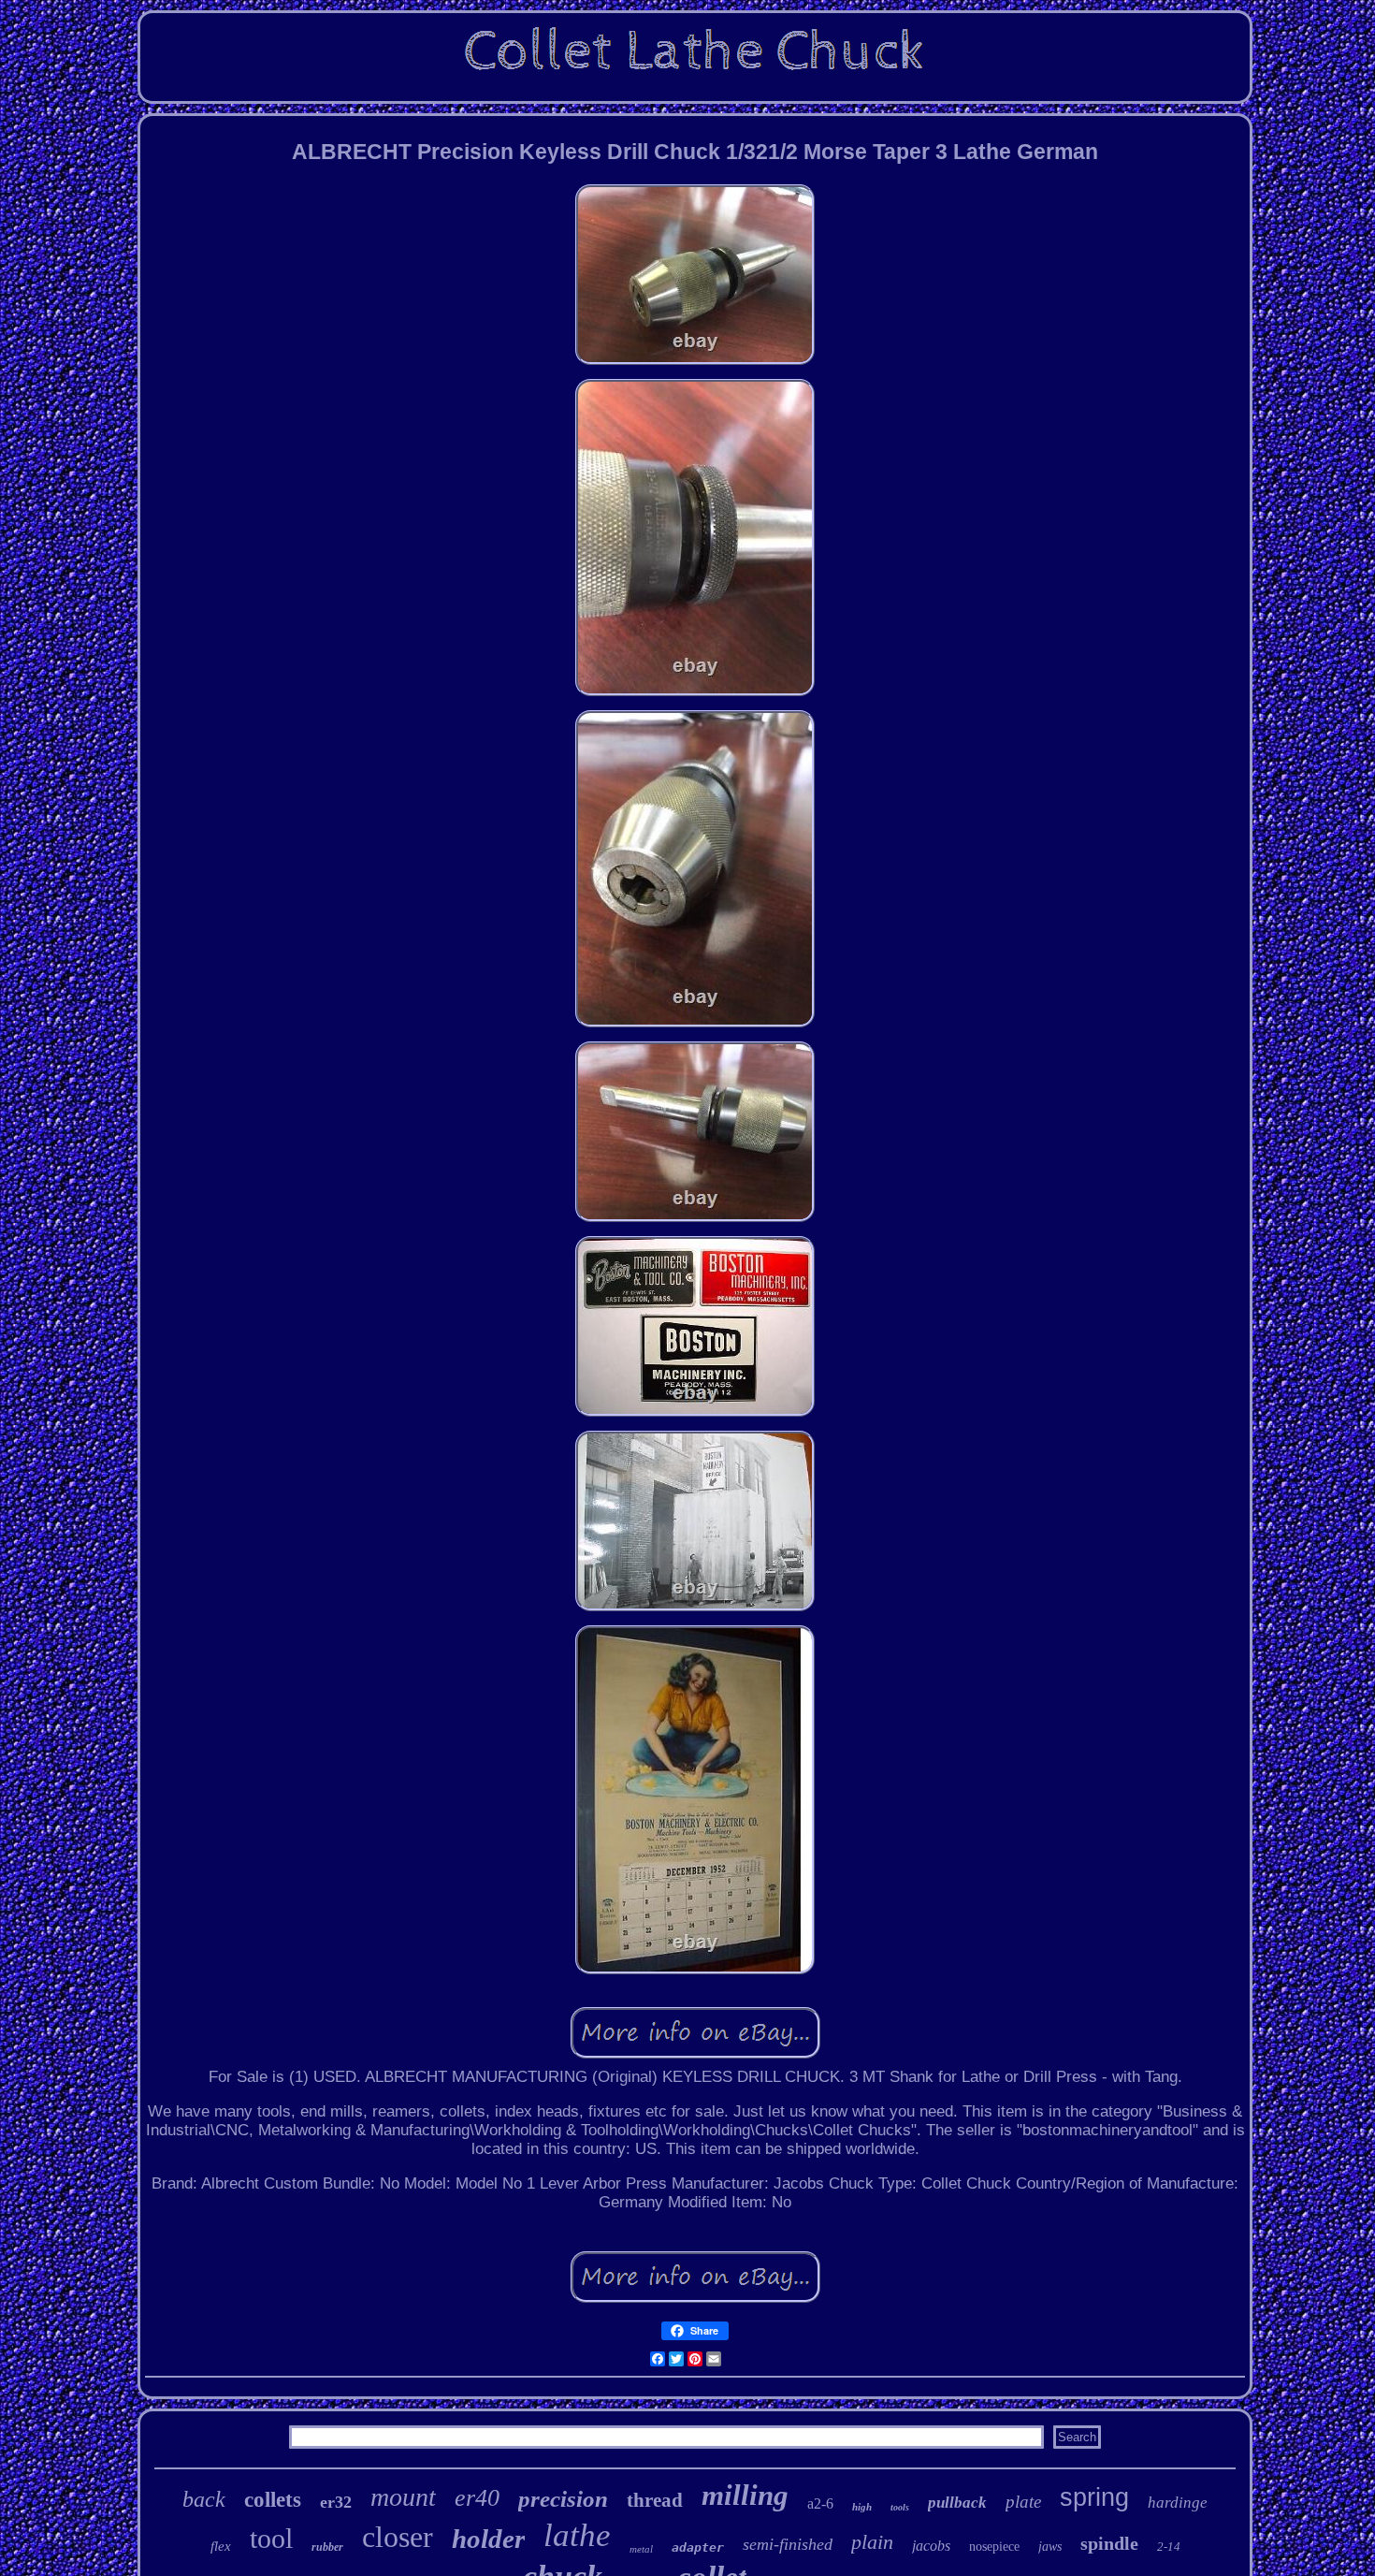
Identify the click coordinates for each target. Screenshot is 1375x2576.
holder (488, 2539)
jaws (1050, 2547)
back (204, 2499)
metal (641, 2549)
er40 (477, 2498)
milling (745, 2495)
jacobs (931, 2546)
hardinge (1178, 2503)
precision (563, 2499)
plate (1023, 2502)
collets (273, 2500)
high (862, 2507)
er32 (336, 2502)
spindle (1109, 2543)
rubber (327, 2547)
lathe (577, 2535)
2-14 (1169, 2547)
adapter (698, 2547)
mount (403, 2497)
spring (1094, 2497)
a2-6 (820, 2503)
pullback (957, 2503)
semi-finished (788, 2544)
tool (271, 2538)
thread (655, 2500)
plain (872, 2542)
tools (900, 2507)
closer (398, 2537)
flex (221, 2546)
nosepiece (994, 2547)
